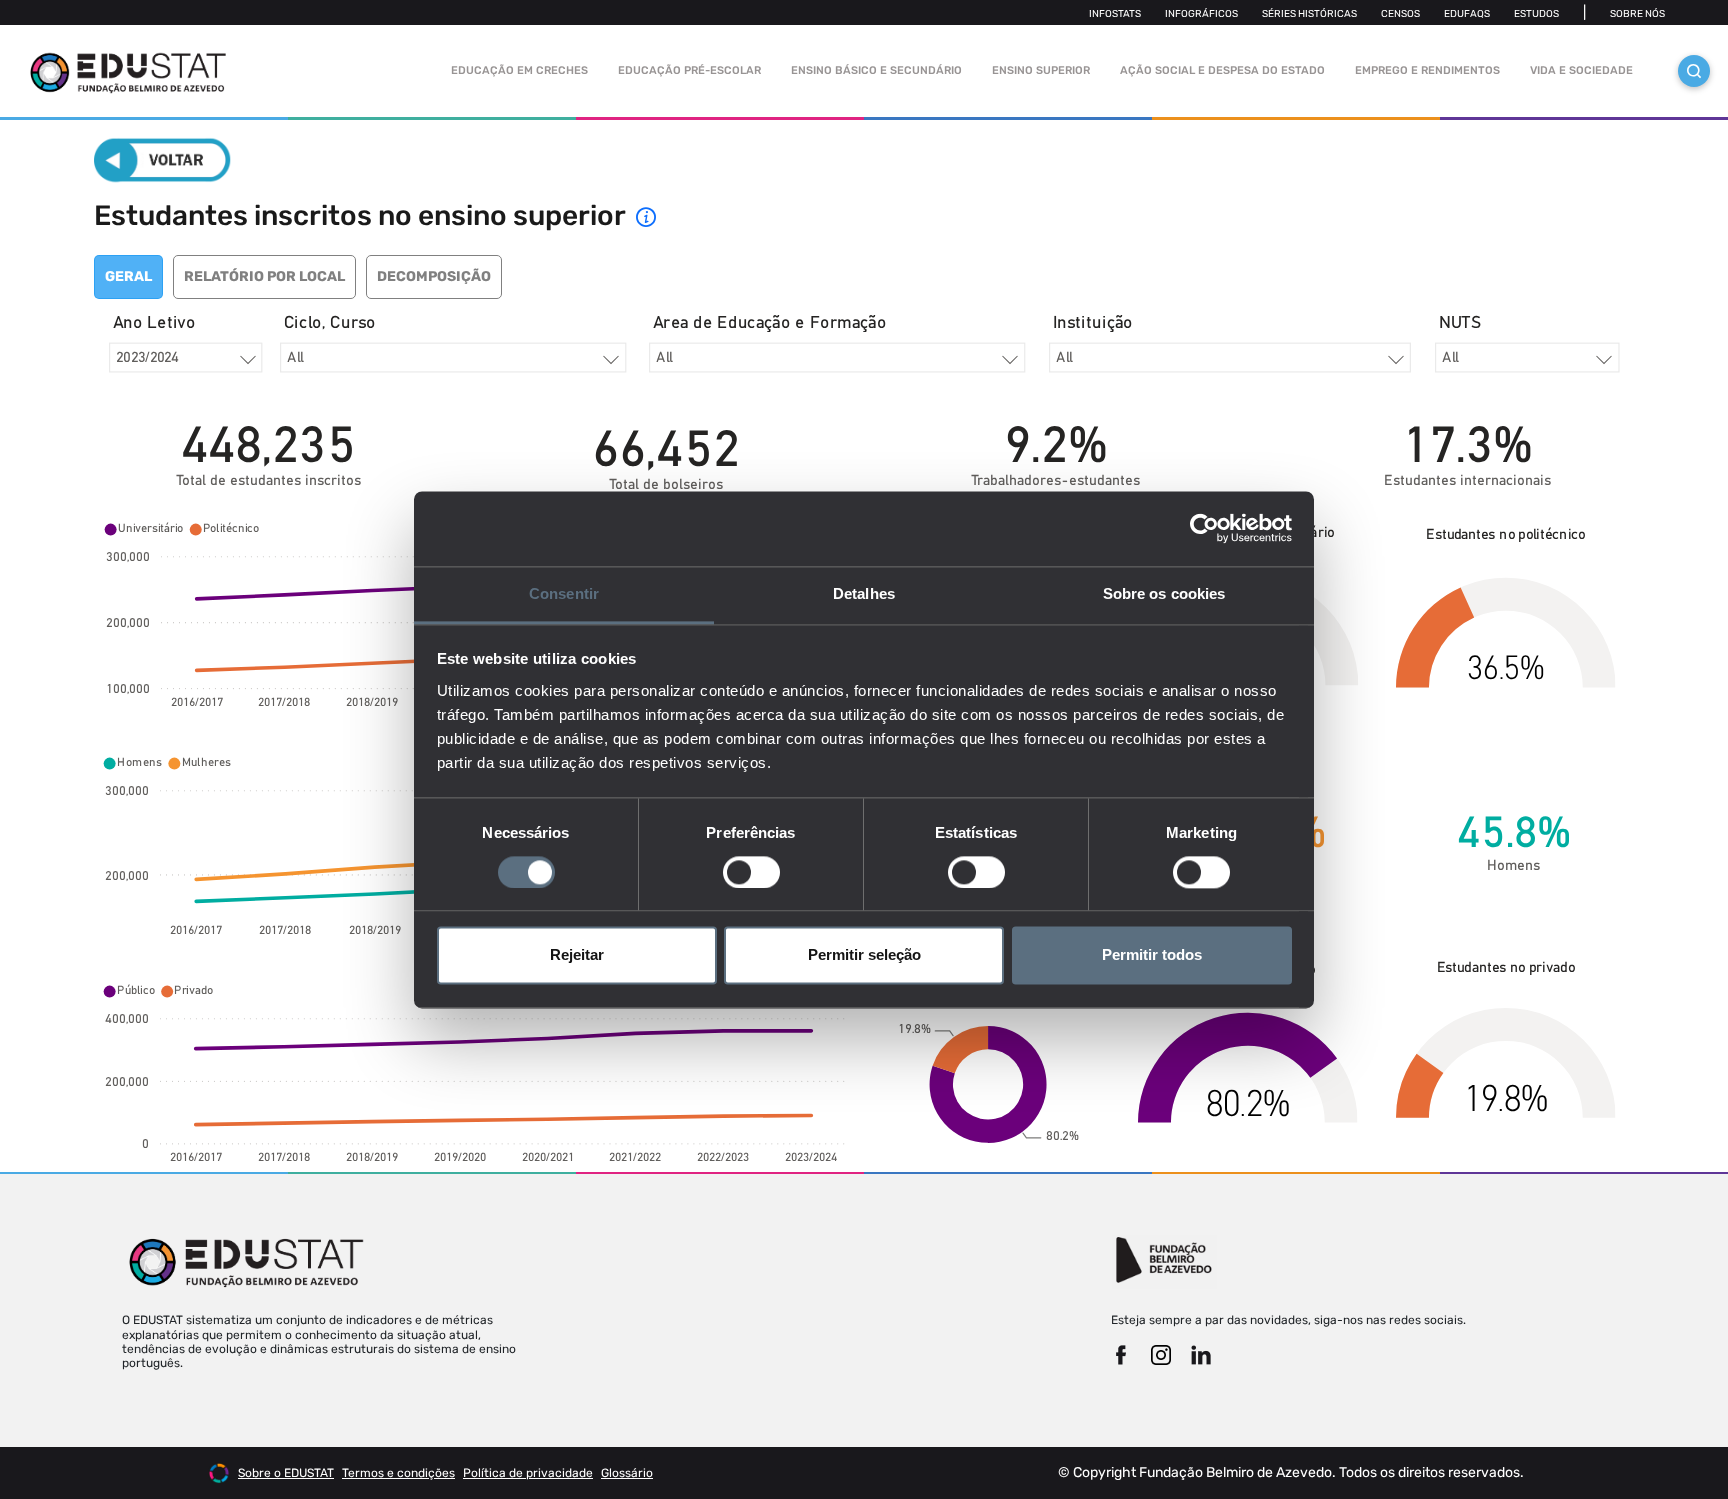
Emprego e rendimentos (1427, 70)
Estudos (1536, 14)
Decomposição (434, 276)
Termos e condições (398, 1473)
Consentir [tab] (564, 593)
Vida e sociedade (1581, 70)
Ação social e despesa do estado (1222, 70)
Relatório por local (264, 276)
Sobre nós (1637, 14)
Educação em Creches (519, 70)
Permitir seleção (864, 955)
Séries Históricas (1309, 14)
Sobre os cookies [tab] (1164, 593)
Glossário (627, 1473)
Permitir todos (1152, 955)
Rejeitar (577, 955)
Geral (128, 276)
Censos (1400, 14)
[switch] (751, 872)
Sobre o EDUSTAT (286, 1473)
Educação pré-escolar (689, 70)
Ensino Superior (1041, 70)
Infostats (1115, 14)
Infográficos (1201, 14)
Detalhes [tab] (864, 593)
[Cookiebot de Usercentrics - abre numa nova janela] (1204, 528)
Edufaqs (1467, 14)
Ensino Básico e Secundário (876, 70)
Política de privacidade (528, 1473)
